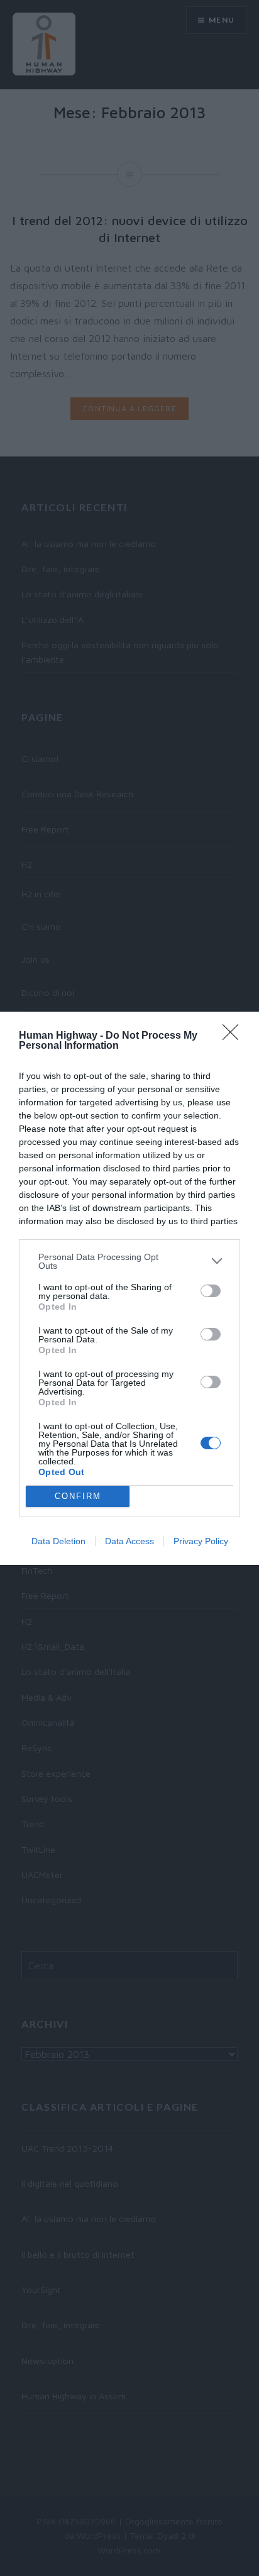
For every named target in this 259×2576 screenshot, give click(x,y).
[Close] (234, 1036)
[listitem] (129, 1261)
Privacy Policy (201, 1541)
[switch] (211, 1291)
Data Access (129, 1541)
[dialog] (129, 1288)
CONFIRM (78, 1496)
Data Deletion (58, 1541)
